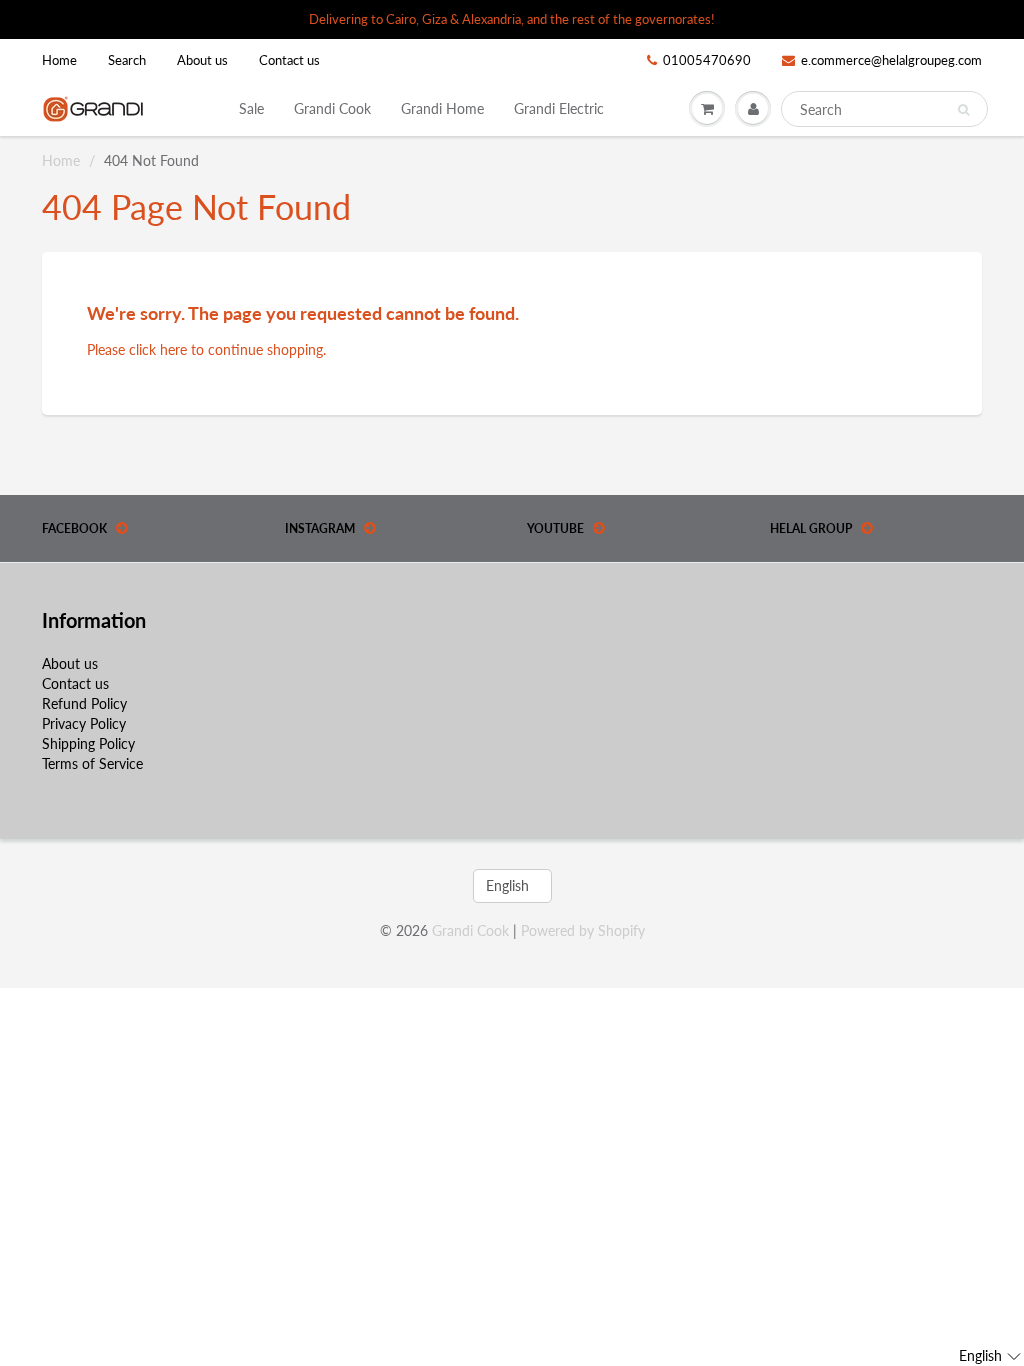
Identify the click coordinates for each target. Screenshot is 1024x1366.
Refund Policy (84, 703)
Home (59, 60)
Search (127, 60)
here (173, 349)
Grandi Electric (559, 108)
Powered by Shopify (583, 930)
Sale (251, 108)
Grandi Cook (332, 108)
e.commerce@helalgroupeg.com (891, 60)
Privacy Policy (84, 723)
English (507, 885)
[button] (990, 1356)
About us (202, 60)
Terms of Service (92, 763)
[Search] (963, 110)
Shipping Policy (88, 743)
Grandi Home (442, 108)
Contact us (289, 60)
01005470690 (707, 60)
